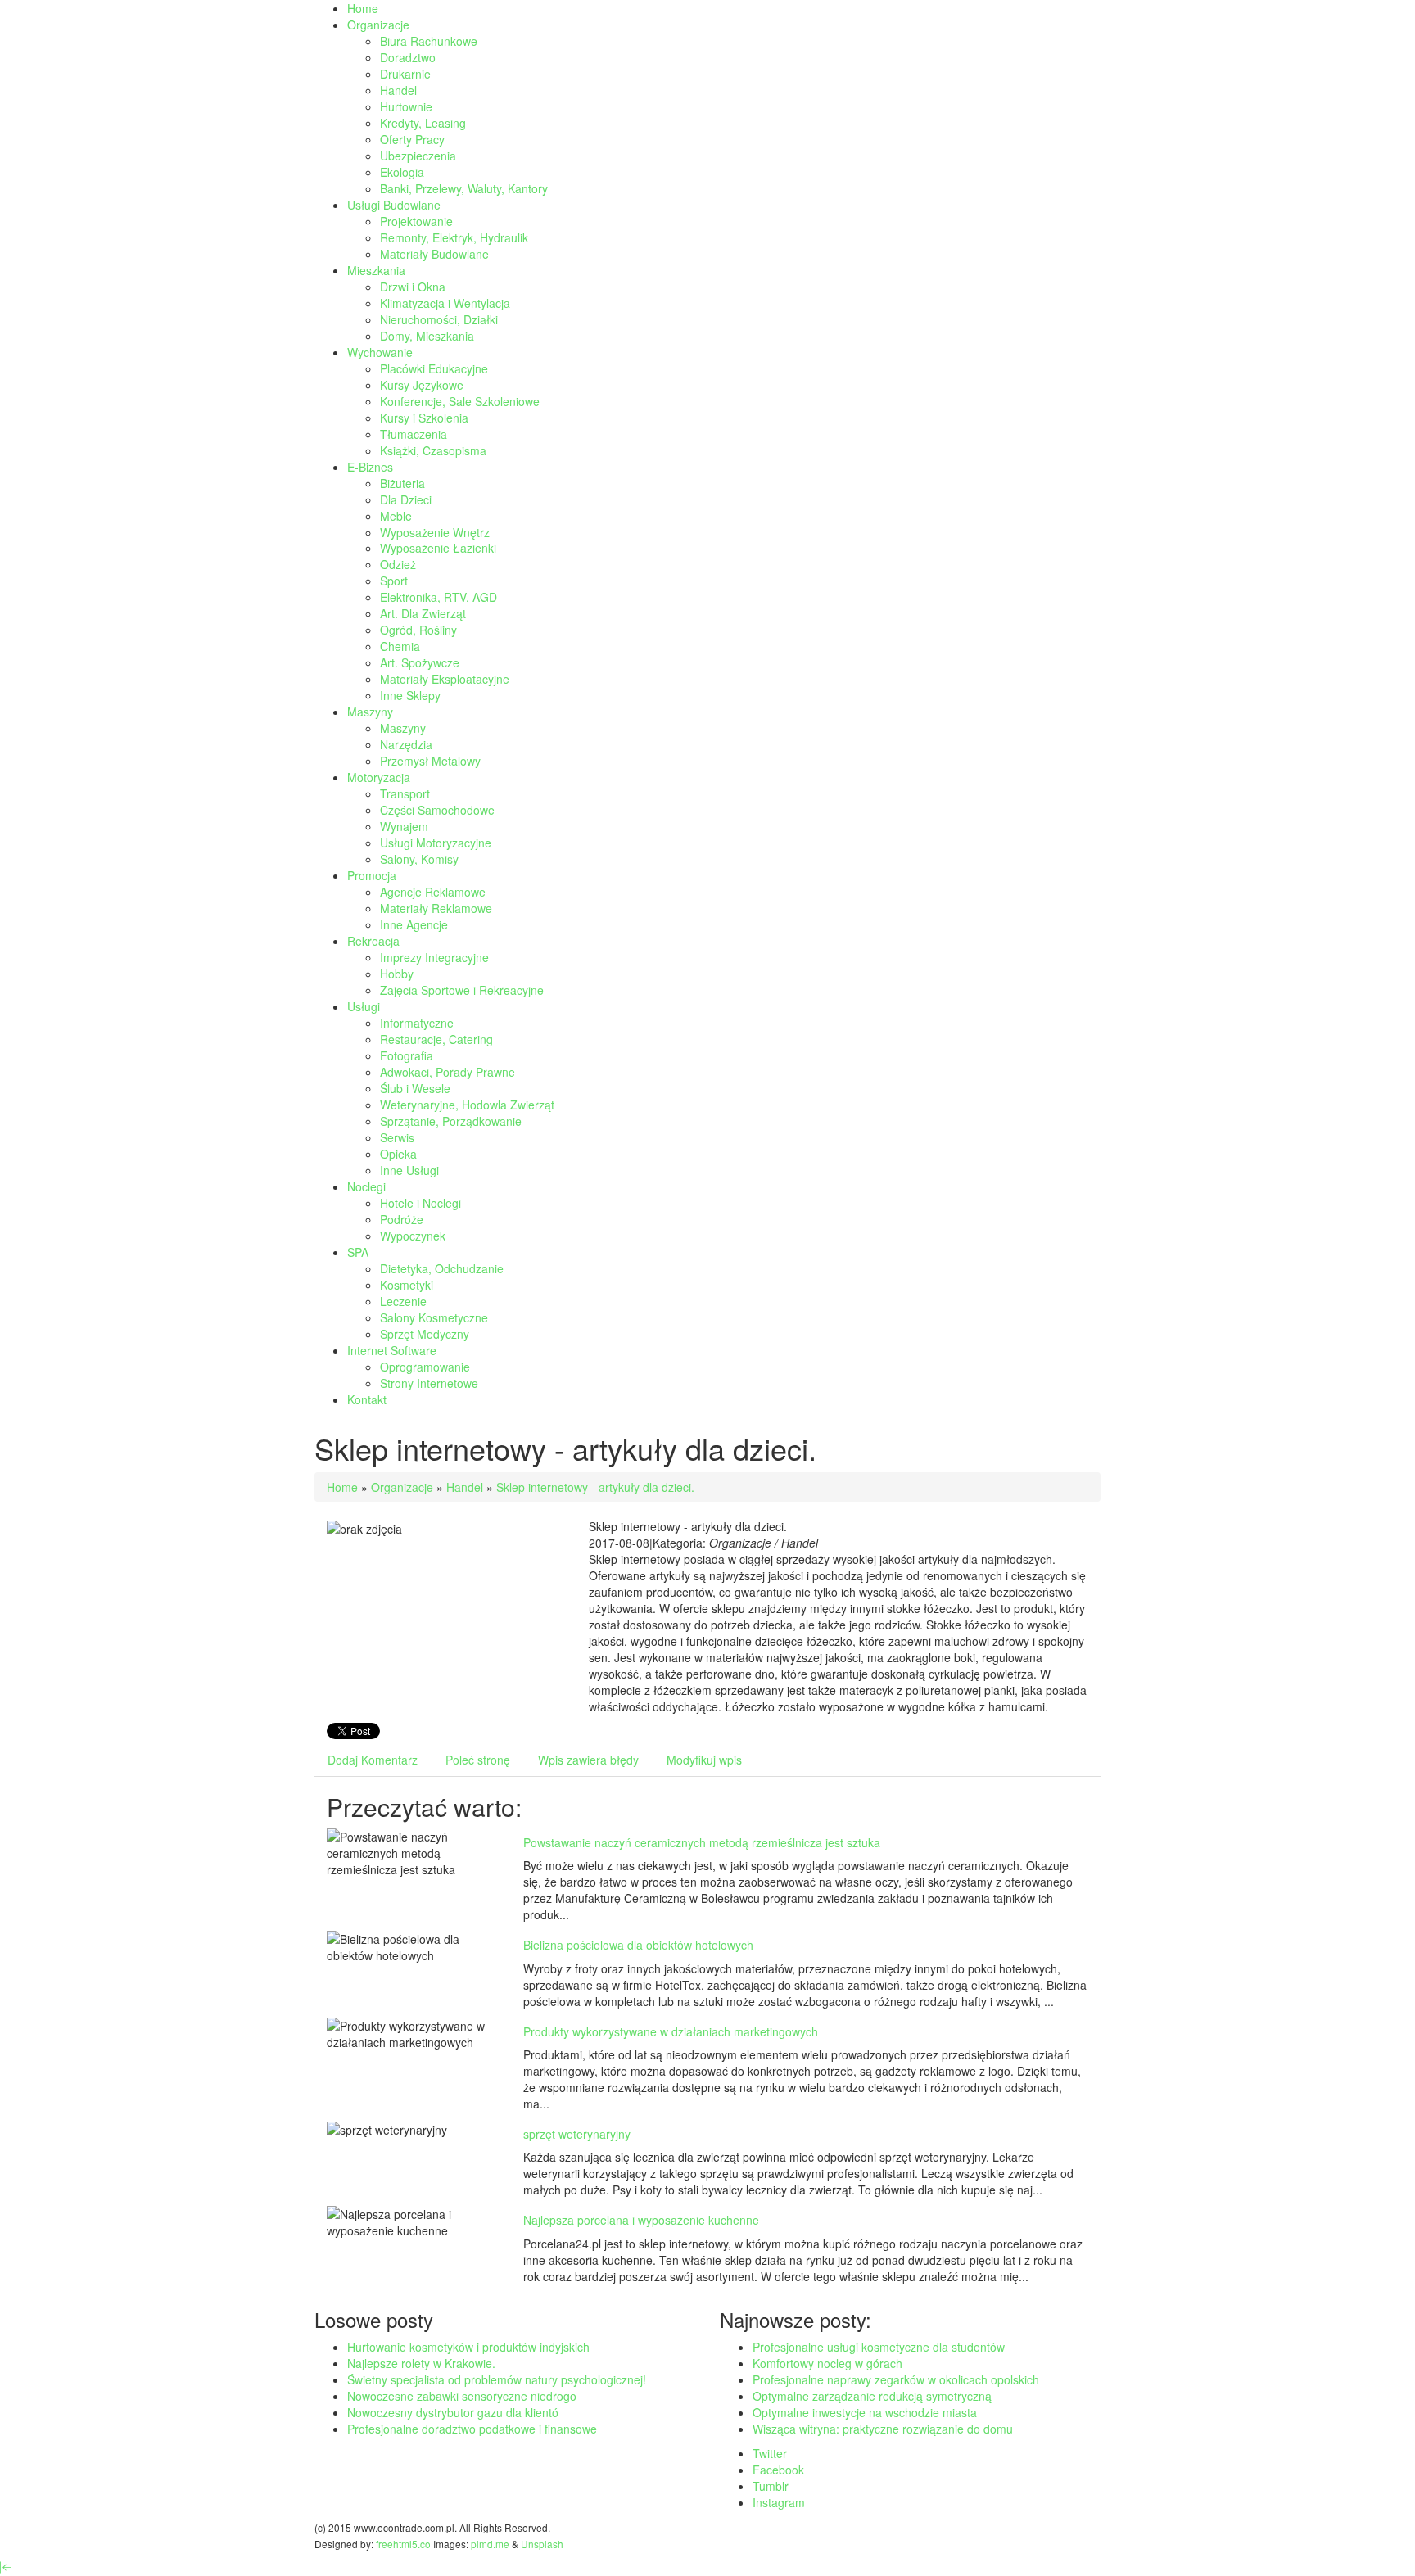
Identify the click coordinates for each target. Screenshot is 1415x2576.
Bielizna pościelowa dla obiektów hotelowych (638, 1945)
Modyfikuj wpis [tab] (704, 1760)
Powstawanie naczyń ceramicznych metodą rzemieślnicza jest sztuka (702, 1842)
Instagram (779, 2502)
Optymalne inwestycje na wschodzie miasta (865, 2412)
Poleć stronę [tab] (478, 1760)
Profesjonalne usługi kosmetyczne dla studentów (879, 2347)
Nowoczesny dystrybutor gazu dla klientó (453, 2412)
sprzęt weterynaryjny (577, 2134)
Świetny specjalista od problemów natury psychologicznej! (497, 2379)
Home (342, 1487)
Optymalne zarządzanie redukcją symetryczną (872, 2396)
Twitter (770, 2453)
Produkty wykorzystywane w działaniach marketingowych (671, 2031)
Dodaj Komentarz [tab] (373, 1760)
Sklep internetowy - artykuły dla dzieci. (595, 1487)
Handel (465, 1487)
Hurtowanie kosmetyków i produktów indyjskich (468, 2347)
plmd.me (490, 2544)
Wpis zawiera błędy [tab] (588, 1760)
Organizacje (402, 1487)
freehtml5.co (403, 2544)
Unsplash (542, 2544)
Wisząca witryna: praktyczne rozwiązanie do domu (883, 2429)
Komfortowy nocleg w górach (827, 2363)
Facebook (778, 2470)
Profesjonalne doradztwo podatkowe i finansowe (472, 2429)
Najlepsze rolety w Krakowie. (421, 2363)
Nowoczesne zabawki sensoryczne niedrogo (462, 2396)
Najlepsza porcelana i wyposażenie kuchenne (641, 2220)
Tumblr (771, 2486)
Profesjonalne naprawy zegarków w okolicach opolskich (896, 2379)
